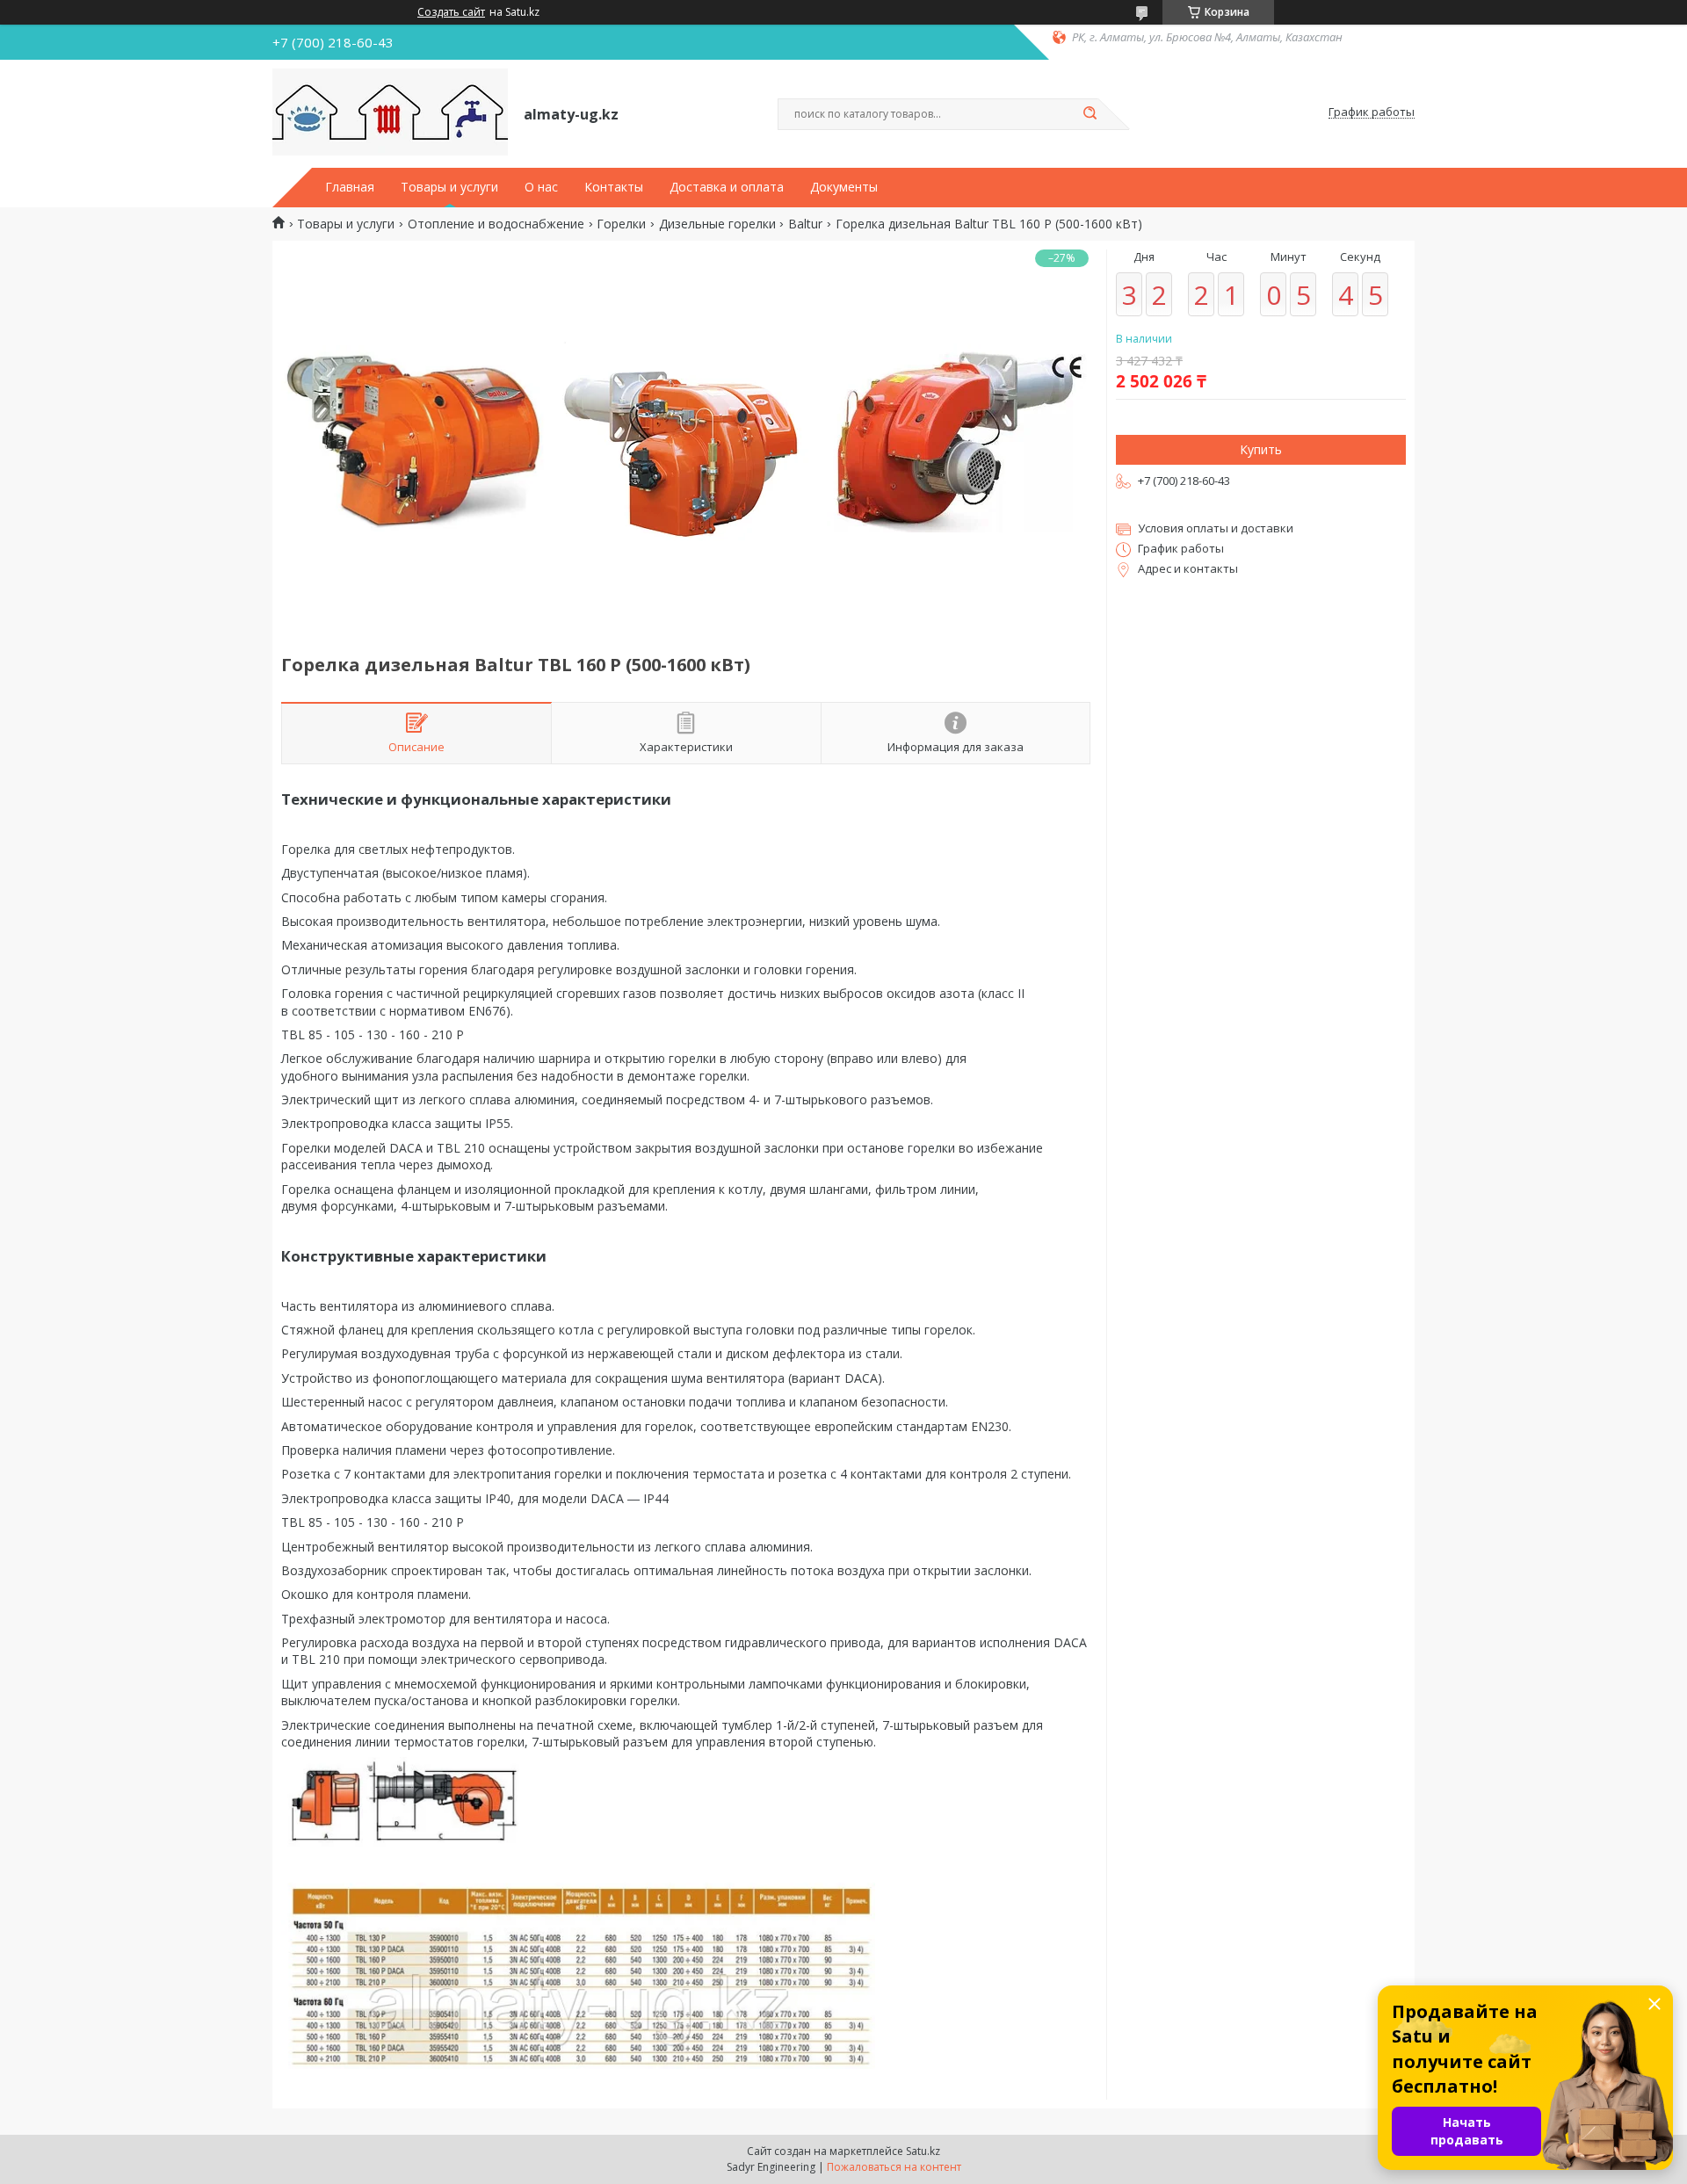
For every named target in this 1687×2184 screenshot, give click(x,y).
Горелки (621, 224)
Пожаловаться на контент (894, 2167)
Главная (350, 187)
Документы (844, 187)
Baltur (805, 224)
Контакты (614, 187)
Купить (1261, 449)
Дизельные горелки (717, 224)
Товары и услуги (449, 187)
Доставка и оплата (727, 187)
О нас (541, 187)
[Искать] (1090, 114)
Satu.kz (923, 2151)
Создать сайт (451, 12)
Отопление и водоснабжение (496, 224)
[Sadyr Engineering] (390, 112)
